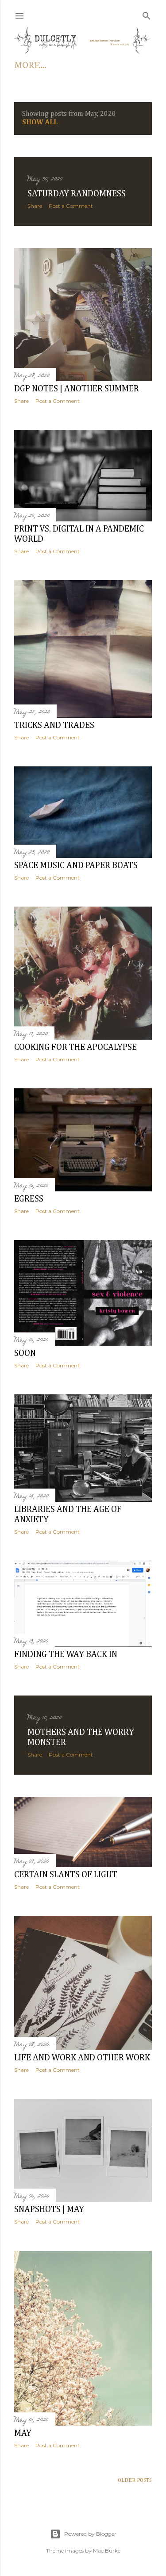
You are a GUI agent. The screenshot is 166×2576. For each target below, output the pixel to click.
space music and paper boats (76, 865)
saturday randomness (77, 194)
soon (25, 1353)
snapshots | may (49, 2209)
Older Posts (135, 2480)
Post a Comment (71, 206)
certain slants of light (66, 1875)
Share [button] (35, 206)
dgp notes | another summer (77, 389)
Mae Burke (107, 2551)
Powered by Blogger (90, 2534)
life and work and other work (82, 2058)
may (23, 2433)
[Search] (147, 14)
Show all (40, 122)
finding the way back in (66, 1654)
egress (29, 1199)
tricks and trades (54, 725)
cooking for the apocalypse (75, 1047)
